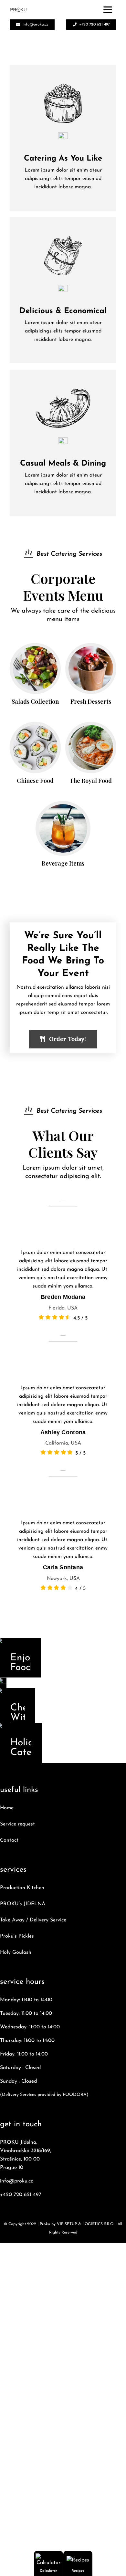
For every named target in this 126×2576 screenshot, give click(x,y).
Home (7, 1808)
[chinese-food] (35, 728)
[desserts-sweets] (91, 649)
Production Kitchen (22, 1888)
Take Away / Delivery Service (33, 1920)
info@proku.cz (16, 2181)
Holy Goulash (16, 1952)
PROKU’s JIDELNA (23, 1904)
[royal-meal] (91, 728)
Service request (17, 1824)
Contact (9, 1840)
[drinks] (63, 807)
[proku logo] (18, 10)
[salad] (35, 649)
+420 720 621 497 (21, 2195)
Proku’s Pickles (17, 1936)
